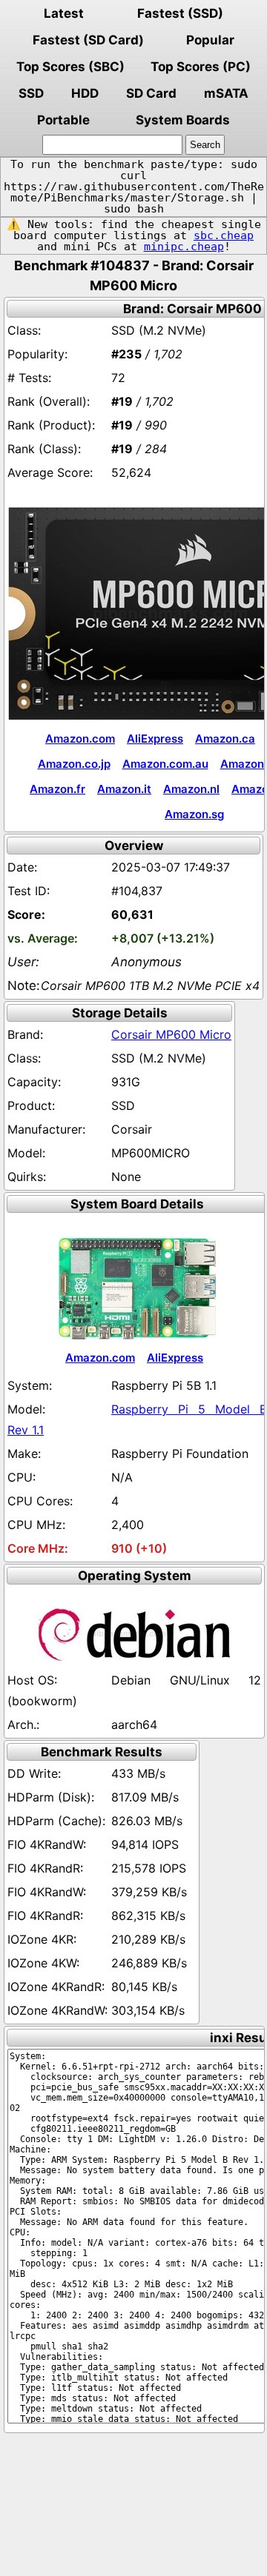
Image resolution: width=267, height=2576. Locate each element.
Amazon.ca (225, 739)
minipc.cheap (184, 247)
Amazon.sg (194, 814)
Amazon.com (80, 739)
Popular (210, 40)
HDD (85, 93)
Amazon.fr (57, 789)
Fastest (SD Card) (88, 40)
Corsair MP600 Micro (171, 1034)
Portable (63, 120)
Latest (64, 13)
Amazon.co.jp (74, 764)
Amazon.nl (191, 789)
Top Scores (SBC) (70, 67)
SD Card (151, 93)
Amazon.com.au (165, 764)
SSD (31, 93)
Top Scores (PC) (201, 67)
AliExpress (155, 739)
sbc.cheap (224, 235)
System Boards (183, 120)
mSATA (226, 93)
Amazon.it (124, 789)
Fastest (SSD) (180, 13)
